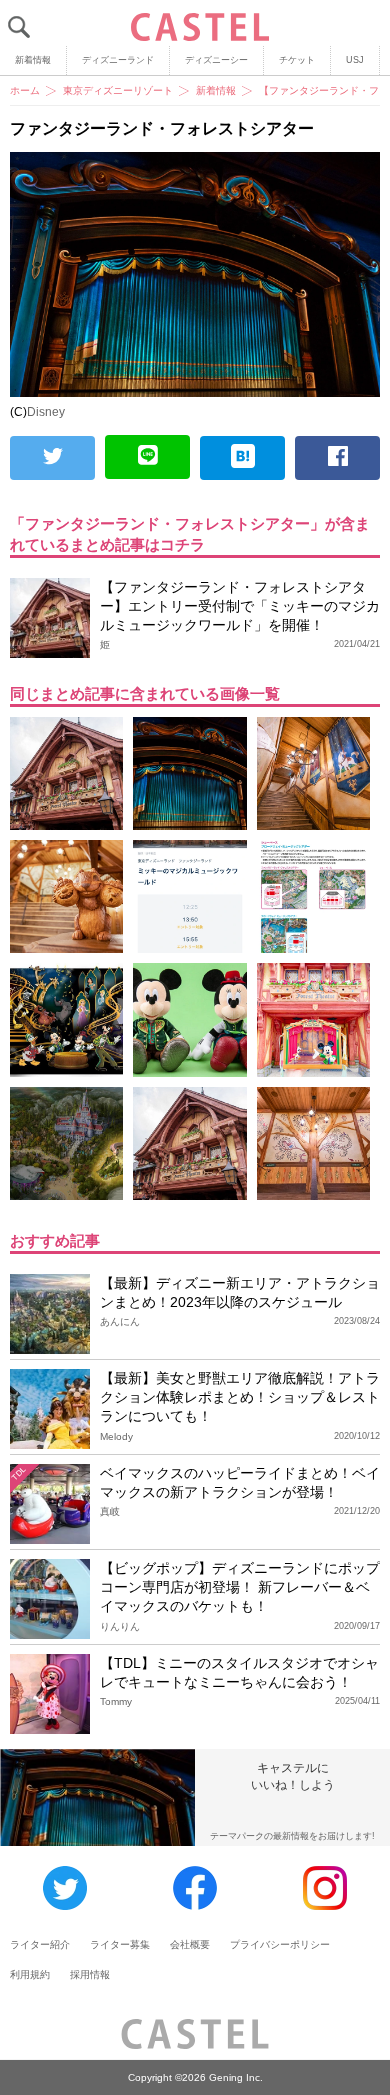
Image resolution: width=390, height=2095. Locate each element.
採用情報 (90, 1974)
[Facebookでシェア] (337, 458)
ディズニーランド (118, 60)
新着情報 (33, 60)
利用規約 (30, 1974)
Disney (46, 412)
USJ (355, 60)
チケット (297, 60)
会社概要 (190, 1944)
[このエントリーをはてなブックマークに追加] (242, 458)
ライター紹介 (40, 1944)
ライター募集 (120, 1944)
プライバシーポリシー (280, 1944)
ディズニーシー (216, 60)
